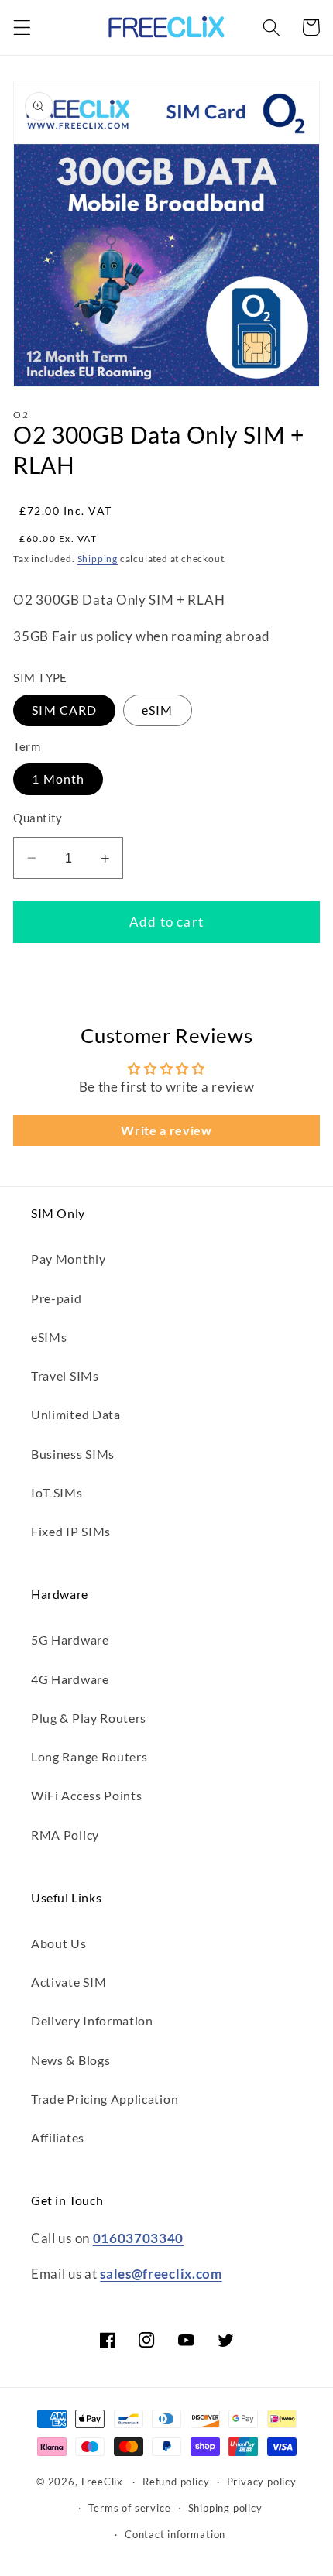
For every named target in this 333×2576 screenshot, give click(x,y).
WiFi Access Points (86, 1795)
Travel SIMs (65, 1375)
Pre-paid (57, 1298)
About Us (59, 1943)
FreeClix (102, 2482)
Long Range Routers (89, 1756)
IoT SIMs (57, 1492)
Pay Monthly (69, 1259)
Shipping (98, 559)
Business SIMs (73, 1454)
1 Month (58, 779)
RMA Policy (65, 1835)
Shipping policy (225, 2508)
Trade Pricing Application (105, 2099)
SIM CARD (64, 710)
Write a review (166, 1130)
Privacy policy (262, 2482)
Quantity (38, 818)
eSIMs (49, 1337)
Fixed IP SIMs (71, 1531)
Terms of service (130, 2508)
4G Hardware (70, 1679)
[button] (22, 27)
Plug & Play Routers (89, 1718)
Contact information (175, 2535)
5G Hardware (70, 1640)
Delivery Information (92, 2020)
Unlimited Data (76, 1414)
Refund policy (176, 2482)
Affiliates (58, 2137)
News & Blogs (70, 2060)
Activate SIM (69, 1982)
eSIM (158, 710)
